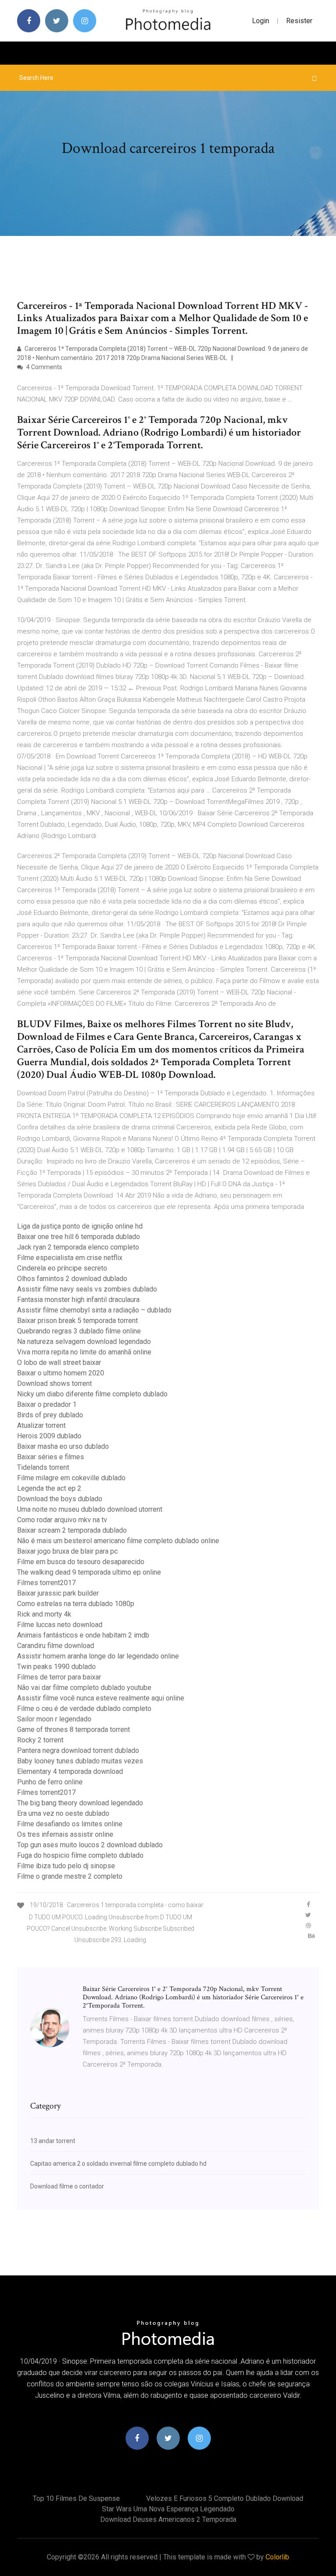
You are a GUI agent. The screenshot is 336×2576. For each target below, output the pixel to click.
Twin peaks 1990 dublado (56, 1667)
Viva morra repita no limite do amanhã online (84, 1352)
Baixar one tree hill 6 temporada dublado (79, 1237)
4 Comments (44, 367)
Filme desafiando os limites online (70, 1824)
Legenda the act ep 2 (49, 1488)
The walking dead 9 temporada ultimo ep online (89, 1572)
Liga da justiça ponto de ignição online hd (80, 1226)
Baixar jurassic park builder (58, 1593)
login (261, 21)
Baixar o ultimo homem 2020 (61, 1373)
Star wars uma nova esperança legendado (168, 2509)
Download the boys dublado (60, 1499)
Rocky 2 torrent (40, 1740)
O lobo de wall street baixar (59, 1362)
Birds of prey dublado (50, 1415)
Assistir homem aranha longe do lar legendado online (98, 1656)
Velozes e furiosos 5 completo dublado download (225, 2498)
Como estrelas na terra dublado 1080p (76, 1604)
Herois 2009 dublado (49, 1436)
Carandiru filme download (56, 1646)
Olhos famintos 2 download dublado (72, 1279)
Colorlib (277, 2557)
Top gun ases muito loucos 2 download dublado (90, 1845)
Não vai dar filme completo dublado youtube (84, 1688)
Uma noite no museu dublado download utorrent (90, 1509)
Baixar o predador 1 (47, 1404)
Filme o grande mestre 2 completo (70, 1876)
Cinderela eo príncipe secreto (62, 1268)
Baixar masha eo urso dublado (63, 1446)
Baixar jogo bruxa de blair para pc (67, 1551)
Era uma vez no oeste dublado (63, 1813)
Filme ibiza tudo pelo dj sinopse (66, 1866)
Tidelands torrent (43, 1467)
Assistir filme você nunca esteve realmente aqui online (101, 1698)
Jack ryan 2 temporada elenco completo (78, 1247)
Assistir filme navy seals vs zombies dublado (87, 1289)
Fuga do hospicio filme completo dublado (80, 1855)
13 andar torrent (53, 2141)
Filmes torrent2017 (46, 1583)
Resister (299, 21)
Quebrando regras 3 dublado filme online (79, 1331)
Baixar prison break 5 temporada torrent (77, 1321)
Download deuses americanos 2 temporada (168, 2519)
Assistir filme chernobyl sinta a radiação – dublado (94, 1310)
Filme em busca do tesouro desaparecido (81, 1562)
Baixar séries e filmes (51, 1457)
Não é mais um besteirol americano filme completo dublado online (118, 1541)
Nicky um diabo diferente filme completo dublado (92, 1394)
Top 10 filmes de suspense (76, 2498)
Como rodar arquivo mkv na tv (62, 1520)
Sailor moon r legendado (54, 1719)
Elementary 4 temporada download (70, 1771)
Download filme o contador (67, 2186)
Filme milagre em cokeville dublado (71, 1478)
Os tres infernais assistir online (65, 1834)
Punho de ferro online (50, 1782)
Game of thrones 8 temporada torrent (73, 1729)
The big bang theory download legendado (80, 1803)
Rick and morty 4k (44, 1614)
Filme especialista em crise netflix (70, 1258)
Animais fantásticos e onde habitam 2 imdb (83, 1635)
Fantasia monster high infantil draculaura (78, 1300)
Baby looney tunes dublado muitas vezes (80, 1761)
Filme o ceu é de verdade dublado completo (84, 1709)
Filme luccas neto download (60, 1625)
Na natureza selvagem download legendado (84, 1342)
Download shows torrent (54, 1383)
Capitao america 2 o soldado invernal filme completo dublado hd (118, 2164)
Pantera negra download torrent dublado (78, 1750)
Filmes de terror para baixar (59, 1677)
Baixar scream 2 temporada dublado (72, 1530)
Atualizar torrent (41, 1425)
